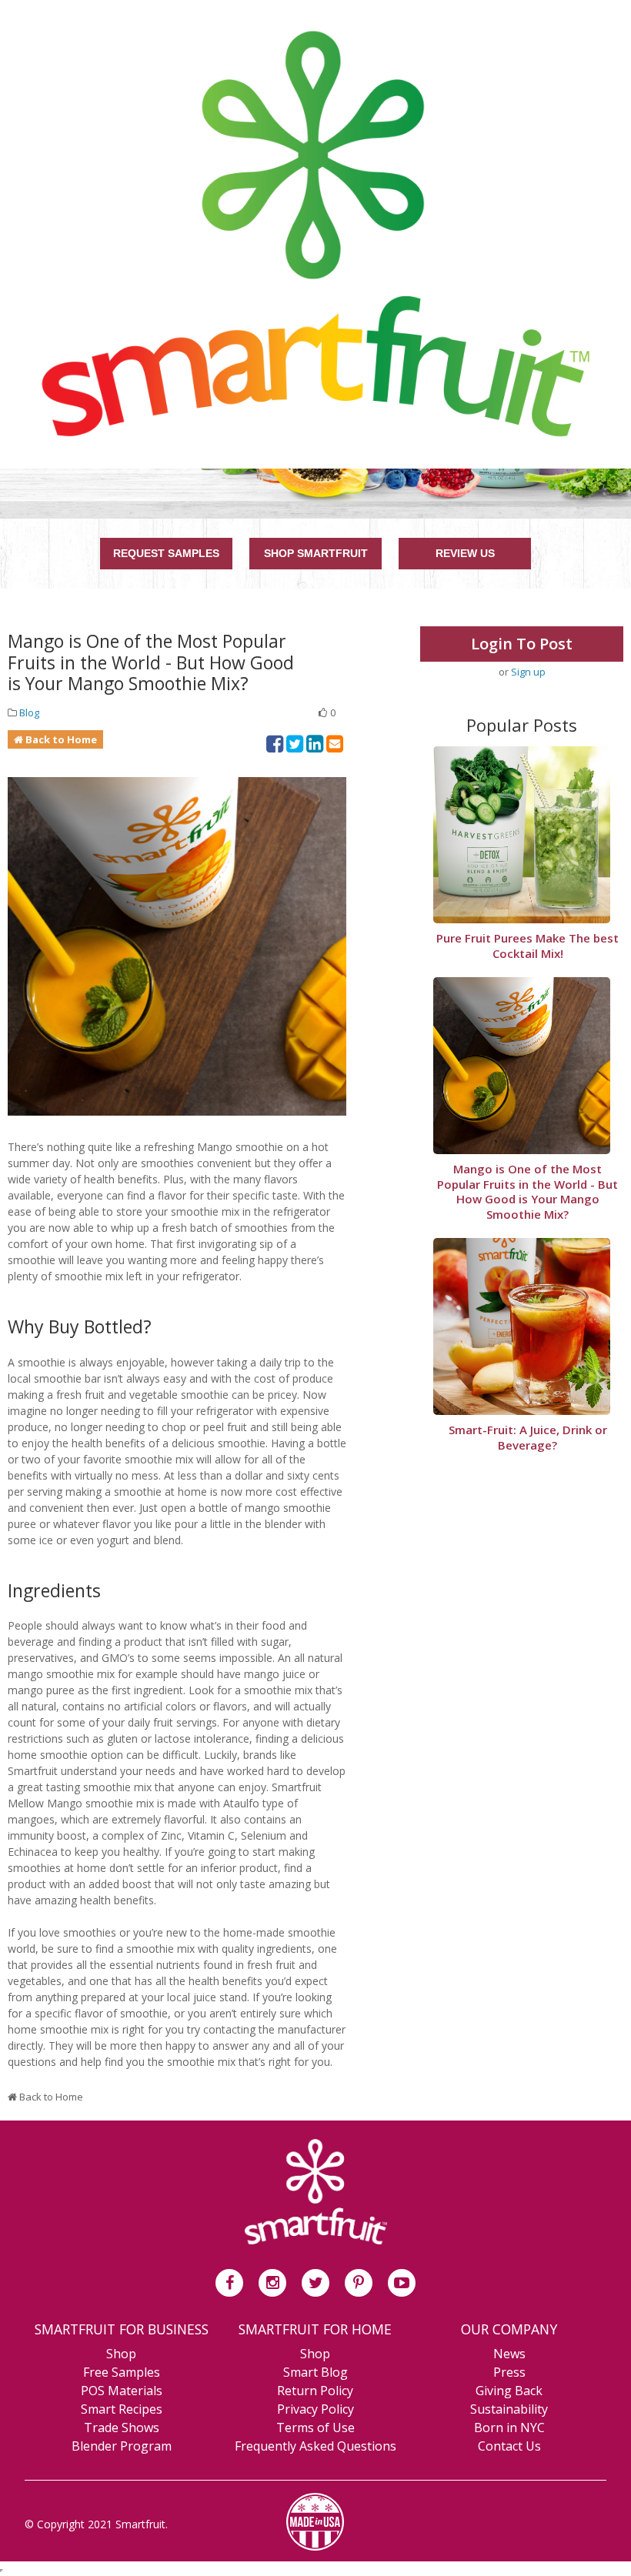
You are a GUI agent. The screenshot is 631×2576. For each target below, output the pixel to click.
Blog (29, 712)
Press (509, 2372)
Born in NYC (509, 2428)
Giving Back (509, 2391)
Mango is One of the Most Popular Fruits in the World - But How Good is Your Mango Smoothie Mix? (528, 1192)
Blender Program (122, 2446)
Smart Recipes (122, 2409)
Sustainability (509, 2409)
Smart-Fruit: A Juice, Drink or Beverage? (528, 1438)
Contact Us (509, 2446)
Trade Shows (122, 2428)
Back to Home (61, 739)
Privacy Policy (315, 2409)
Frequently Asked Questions (315, 2446)
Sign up (528, 672)
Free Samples (122, 2372)
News (509, 2354)
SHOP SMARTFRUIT (316, 553)
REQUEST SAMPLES (166, 553)
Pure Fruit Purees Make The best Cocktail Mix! (528, 946)
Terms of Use (315, 2428)
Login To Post (522, 644)
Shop (121, 2354)
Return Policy (315, 2391)
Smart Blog (315, 2372)
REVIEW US (465, 553)
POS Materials (122, 2391)
